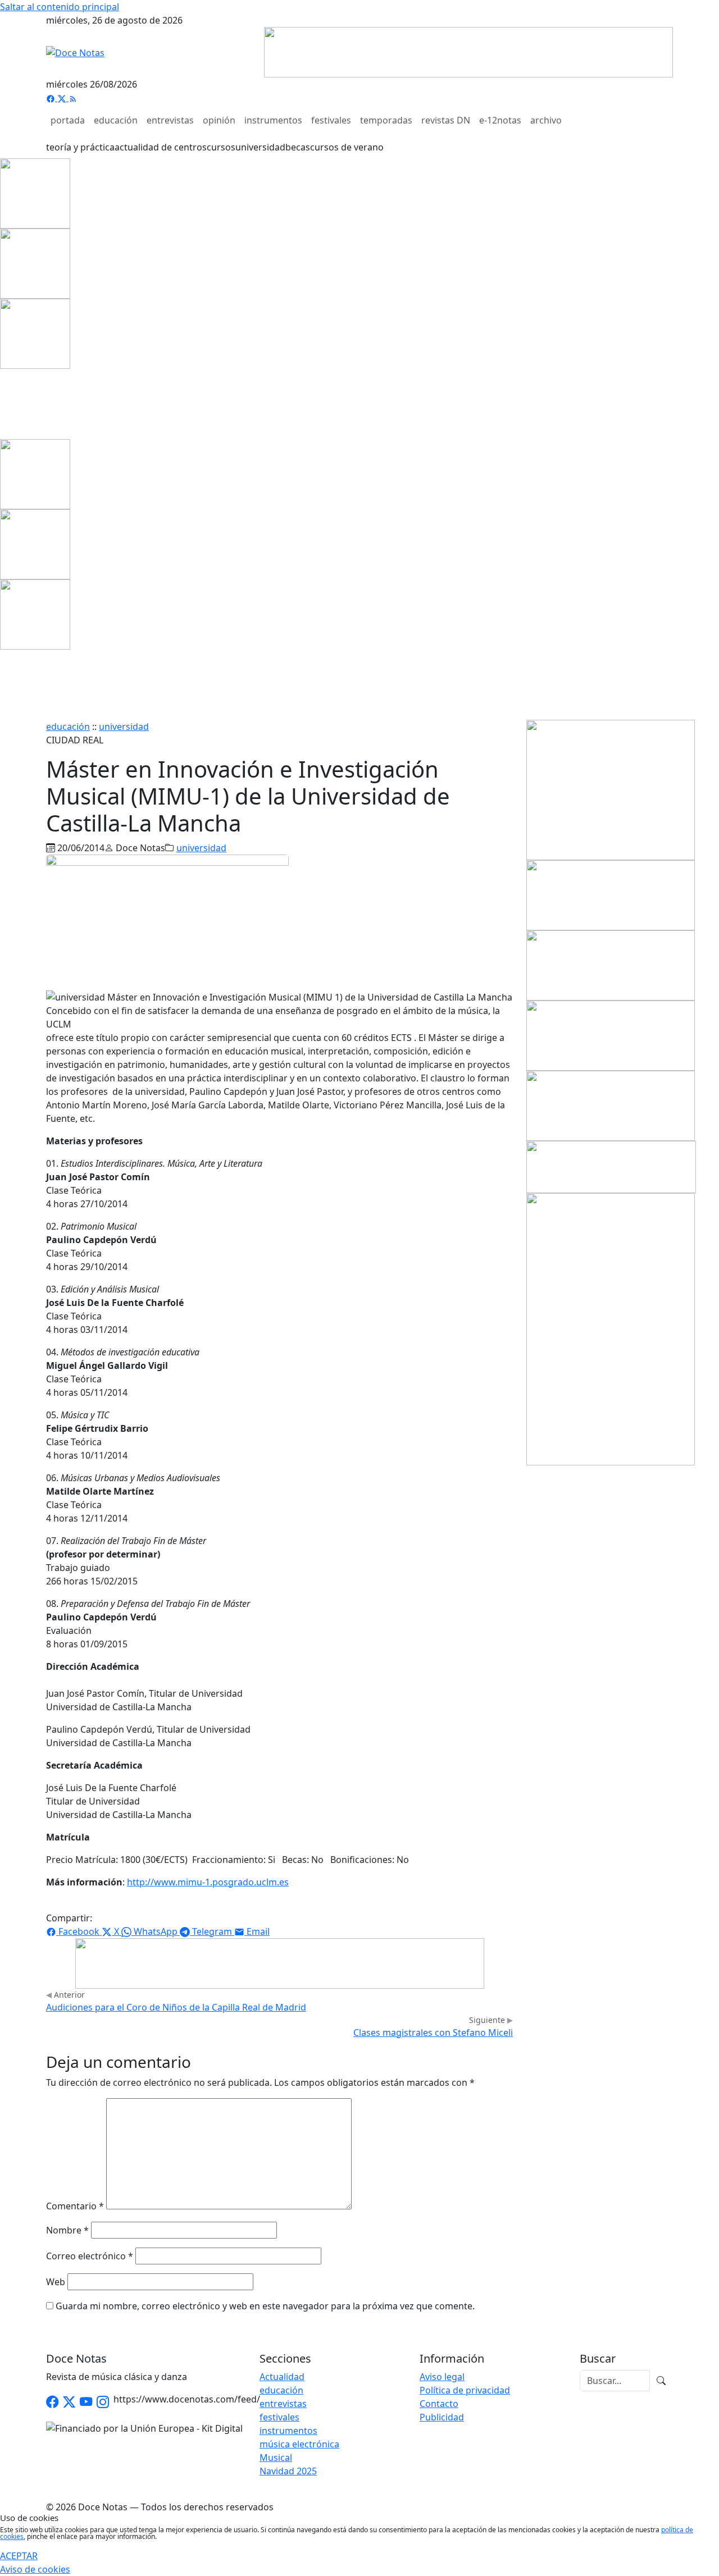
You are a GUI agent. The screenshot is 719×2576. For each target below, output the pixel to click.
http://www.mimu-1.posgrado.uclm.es (208, 1882)
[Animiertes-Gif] (35, 263)
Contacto (439, 2404)
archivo (546, 120)
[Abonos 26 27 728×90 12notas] (280, 1962)
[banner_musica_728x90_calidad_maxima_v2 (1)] (468, 51)
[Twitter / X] (69, 2402)
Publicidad (442, 2417)
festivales (331, 120)
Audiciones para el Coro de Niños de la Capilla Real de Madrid (176, 2007)
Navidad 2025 (288, 2471)
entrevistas (170, 120)
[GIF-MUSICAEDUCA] (611, 789)
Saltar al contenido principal (60, 7)
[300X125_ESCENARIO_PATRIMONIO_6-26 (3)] (611, 1105)
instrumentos (273, 120)
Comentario (75, 2206)
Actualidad (282, 2377)
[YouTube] (86, 2402)
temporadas (386, 120)
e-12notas (500, 120)
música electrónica (299, 2444)
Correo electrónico (90, 2256)
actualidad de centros (161, 147)
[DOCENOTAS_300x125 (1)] (611, 965)
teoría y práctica (80, 147)
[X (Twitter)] (63, 98)
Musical (276, 2458)
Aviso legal (442, 2377)
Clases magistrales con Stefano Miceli (433, 2033)
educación (116, 120)
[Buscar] (661, 2381)
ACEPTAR (19, 2556)
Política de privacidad (465, 2390)
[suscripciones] (611, 1166)
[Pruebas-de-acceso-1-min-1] (611, 1328)
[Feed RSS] (73, 98)
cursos (221, 147)
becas (298, 147)
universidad (260, 147)
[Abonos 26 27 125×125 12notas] (35, 333)
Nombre (67, 2230)
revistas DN (446, 120)
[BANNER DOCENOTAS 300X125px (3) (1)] (611, 1035)
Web (56, 2282)
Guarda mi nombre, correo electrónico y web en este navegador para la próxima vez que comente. (265, 2306)
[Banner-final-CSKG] (3, 403)
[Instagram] (103, 2402)
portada (68, 120)
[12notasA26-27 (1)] (611, 894)
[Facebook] (52, 98)
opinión (219, 120)
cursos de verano (347, 147)
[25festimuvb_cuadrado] (35, 193)
